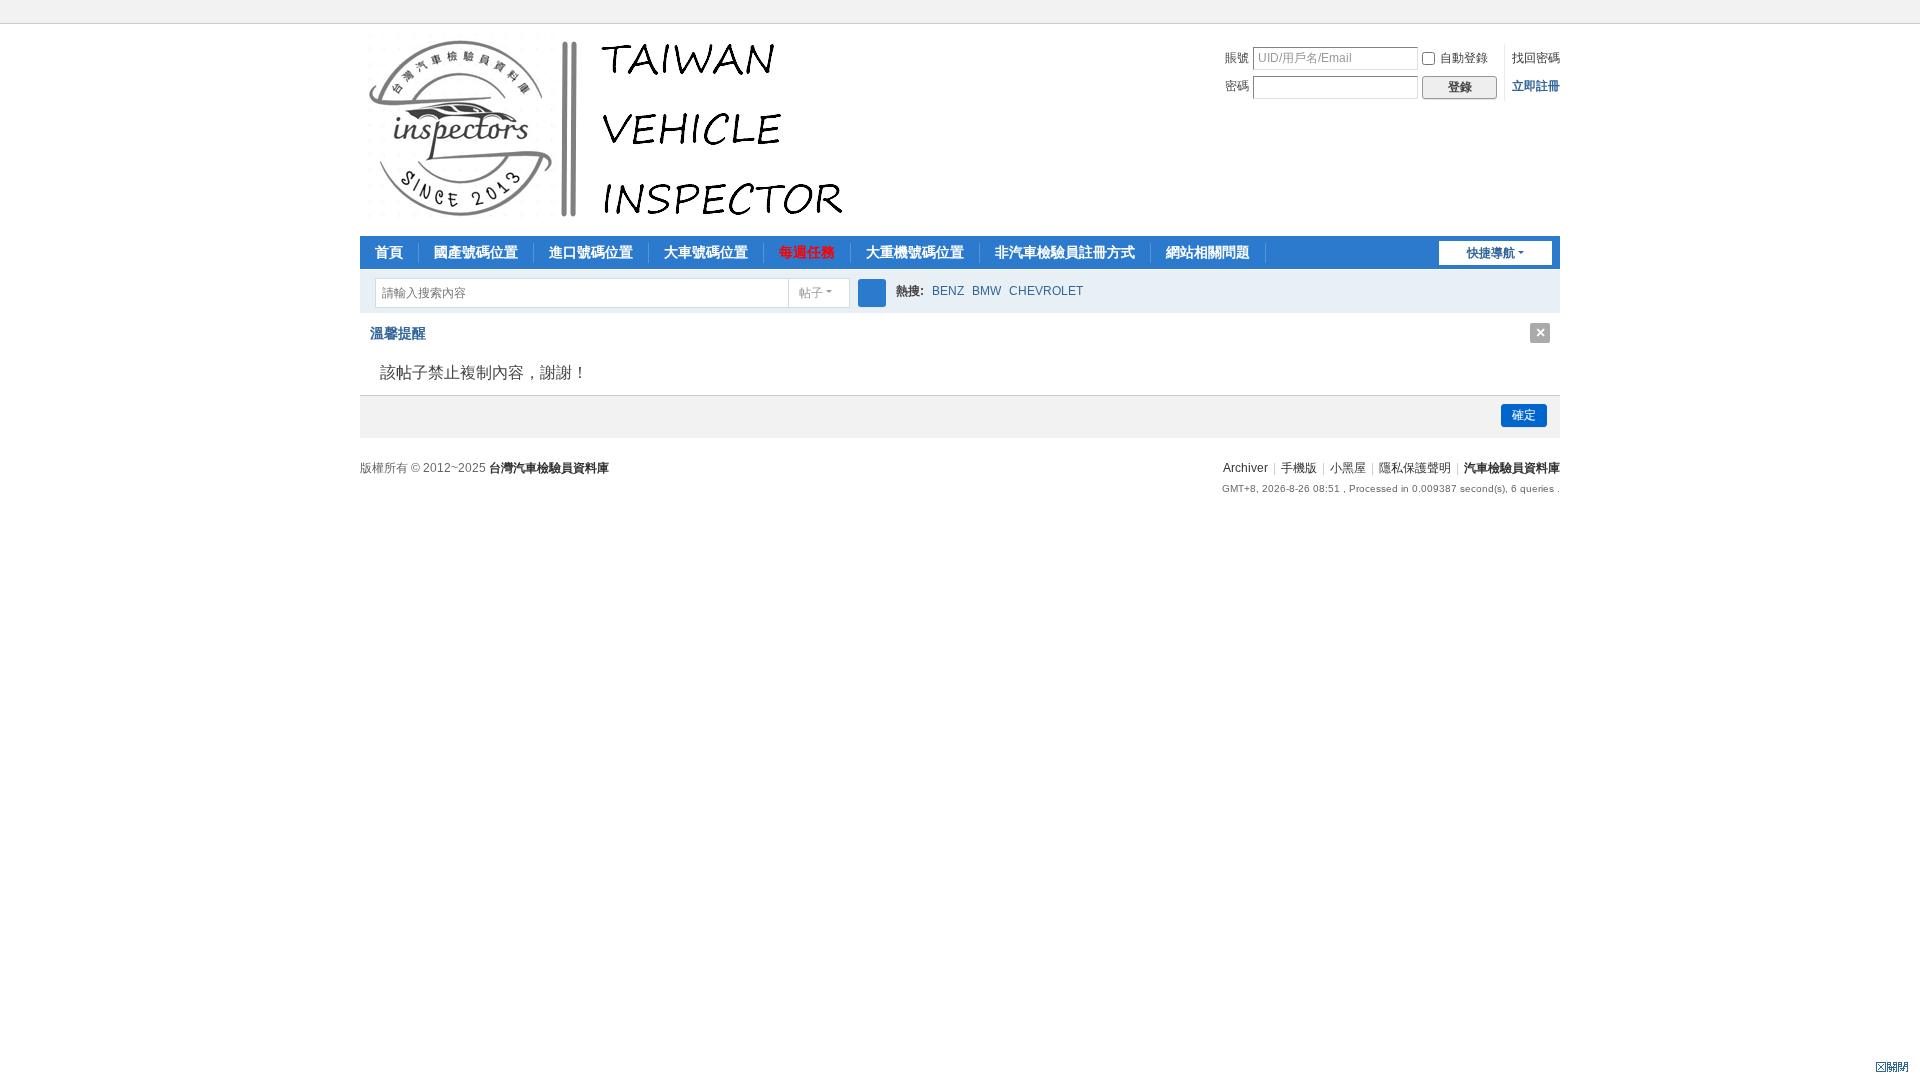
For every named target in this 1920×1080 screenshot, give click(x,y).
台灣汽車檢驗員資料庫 (549, 468)
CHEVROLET (1046, 291)
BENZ (948, 291)
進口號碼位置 (591, 252)
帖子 (811, 293)
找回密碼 (1536, 58)
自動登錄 (1464, 58)
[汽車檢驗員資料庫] (610, 128)
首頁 (389, 252)
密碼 (1237, 86)
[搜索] (872, 293)
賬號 (1237, 58)
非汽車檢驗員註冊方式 (1065, 252)
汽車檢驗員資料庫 (1512, 468)
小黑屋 (1348, 468)
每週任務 (807, 252)
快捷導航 (1491, 253)
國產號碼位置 (476, 252)
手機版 (1299, 468)
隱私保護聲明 (1415, 468)
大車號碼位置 (706, 252)
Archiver (1245, 468)
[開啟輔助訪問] (1555, 14)
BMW (986, 291)
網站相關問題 (1208, 252)
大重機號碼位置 (915, 252)
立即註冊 (1536, 86)
